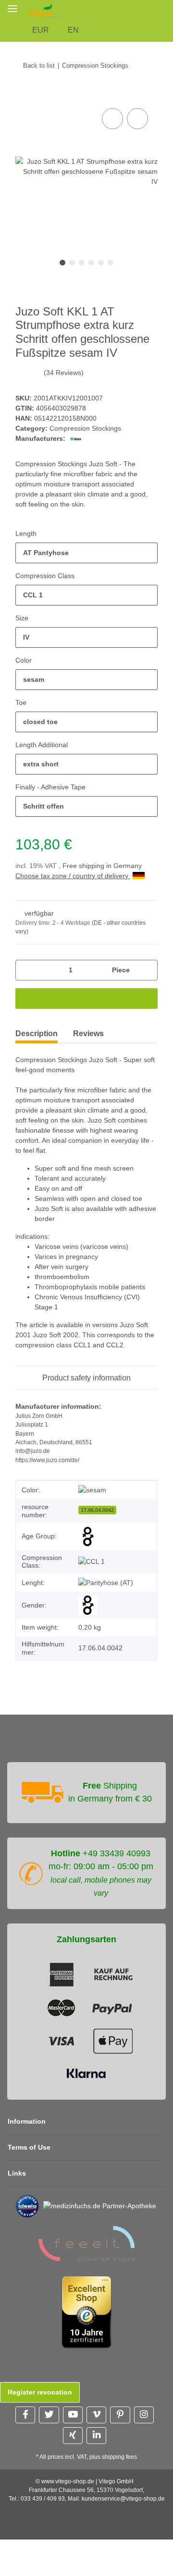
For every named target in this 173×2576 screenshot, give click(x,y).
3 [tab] (82, 263)
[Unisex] (88, 1605)
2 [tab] (72, 263)
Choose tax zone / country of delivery (73, 876)
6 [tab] (111, 263)
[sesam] (92, 1490)
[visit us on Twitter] (49, 2415)
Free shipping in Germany (102, 866)
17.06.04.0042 (97, 1510)
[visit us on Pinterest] (120, 2415)
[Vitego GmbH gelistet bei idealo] (27, 2205)
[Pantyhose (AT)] (106, 1583)
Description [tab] (37, 1034)
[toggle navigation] (12, 8)
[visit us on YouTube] (73, 2415)
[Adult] (88, 1536)
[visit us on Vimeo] (96, 2415)
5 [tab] (101, 263)
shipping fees (119, 2457)
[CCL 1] (92, 1562)
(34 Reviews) (64, 373)
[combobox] (86, 553)
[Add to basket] (23, 95)
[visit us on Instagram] (144, 2415)
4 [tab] (91, 263)
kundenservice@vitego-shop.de (123, 2499)
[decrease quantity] (26, 970)
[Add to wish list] (137, 119)
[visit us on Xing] (73, 2436)
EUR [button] (41, 30)
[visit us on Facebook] (25, 2415)
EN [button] (73, 30)
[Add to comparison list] (112, 119)
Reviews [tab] (88, 1034)
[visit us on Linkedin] (96, 2436)
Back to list (39, 66)
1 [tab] (62, 263)
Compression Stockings (85, 428)
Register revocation (40, 2392)
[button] (167, 10)
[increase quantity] (147, 970)
